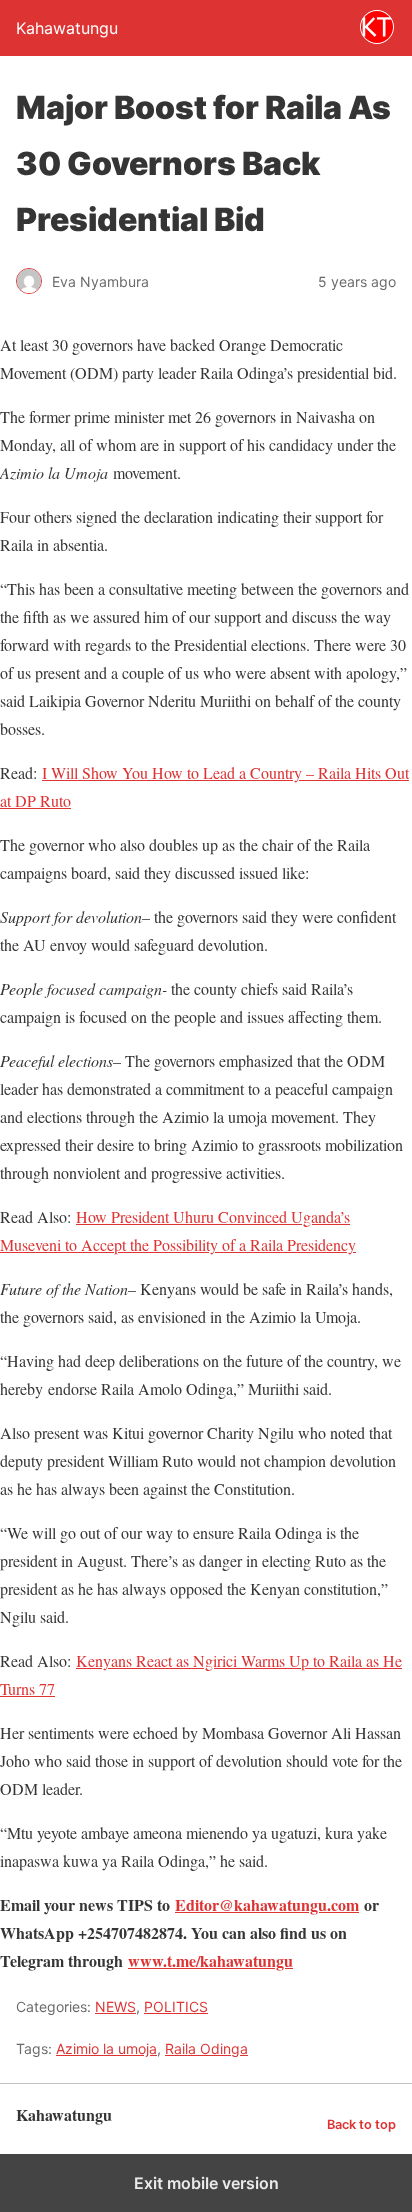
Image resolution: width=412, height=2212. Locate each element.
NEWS (115, 2006)
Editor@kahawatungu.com (267, 1904)
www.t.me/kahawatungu (210, 1960)
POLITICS (176, 2006)
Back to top (361, 2124)
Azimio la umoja (106, 2048)
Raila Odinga (206, 2048)
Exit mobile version (206, 2183)
